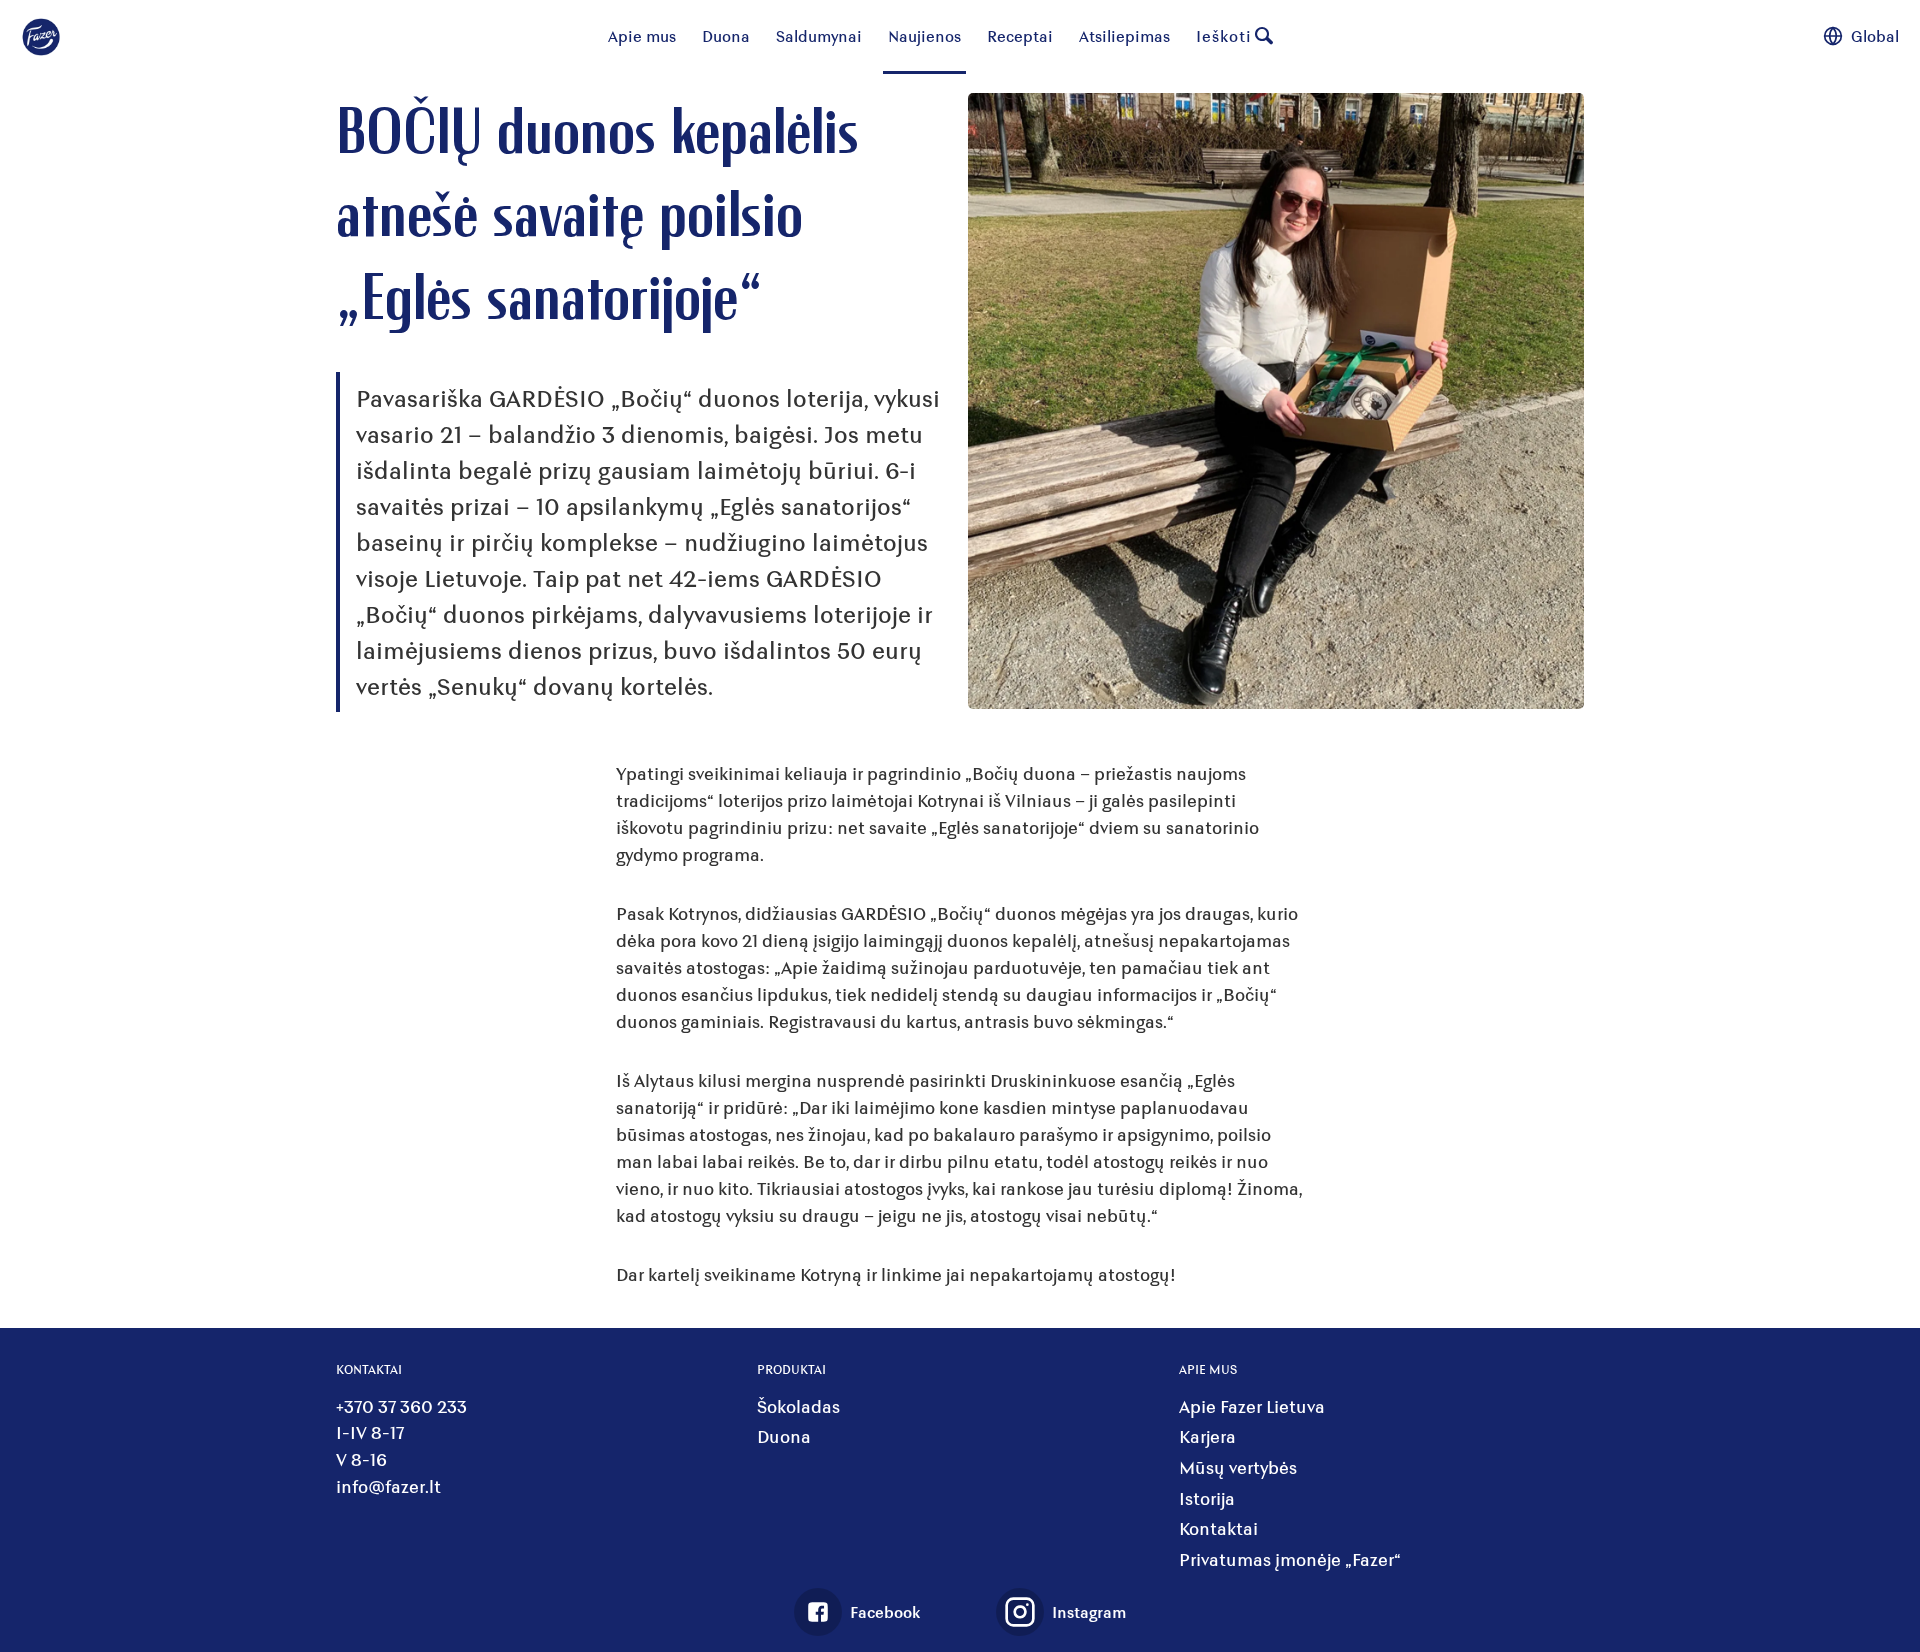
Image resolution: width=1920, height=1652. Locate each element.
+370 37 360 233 (401, 1406)
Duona (726, 35)
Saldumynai (819, 35)
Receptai (1020, 35)
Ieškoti (1224, 35)
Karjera (1207, 1436)
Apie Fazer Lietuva (1252, 1406)
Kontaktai (1218, 1528)
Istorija (1207, 1498)
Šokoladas (798, 1406)
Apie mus (642, 35)
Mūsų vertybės (1238, 1467)
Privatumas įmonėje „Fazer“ (1290, 1559)
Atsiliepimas (1124, 35)
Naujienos (924, 35)
